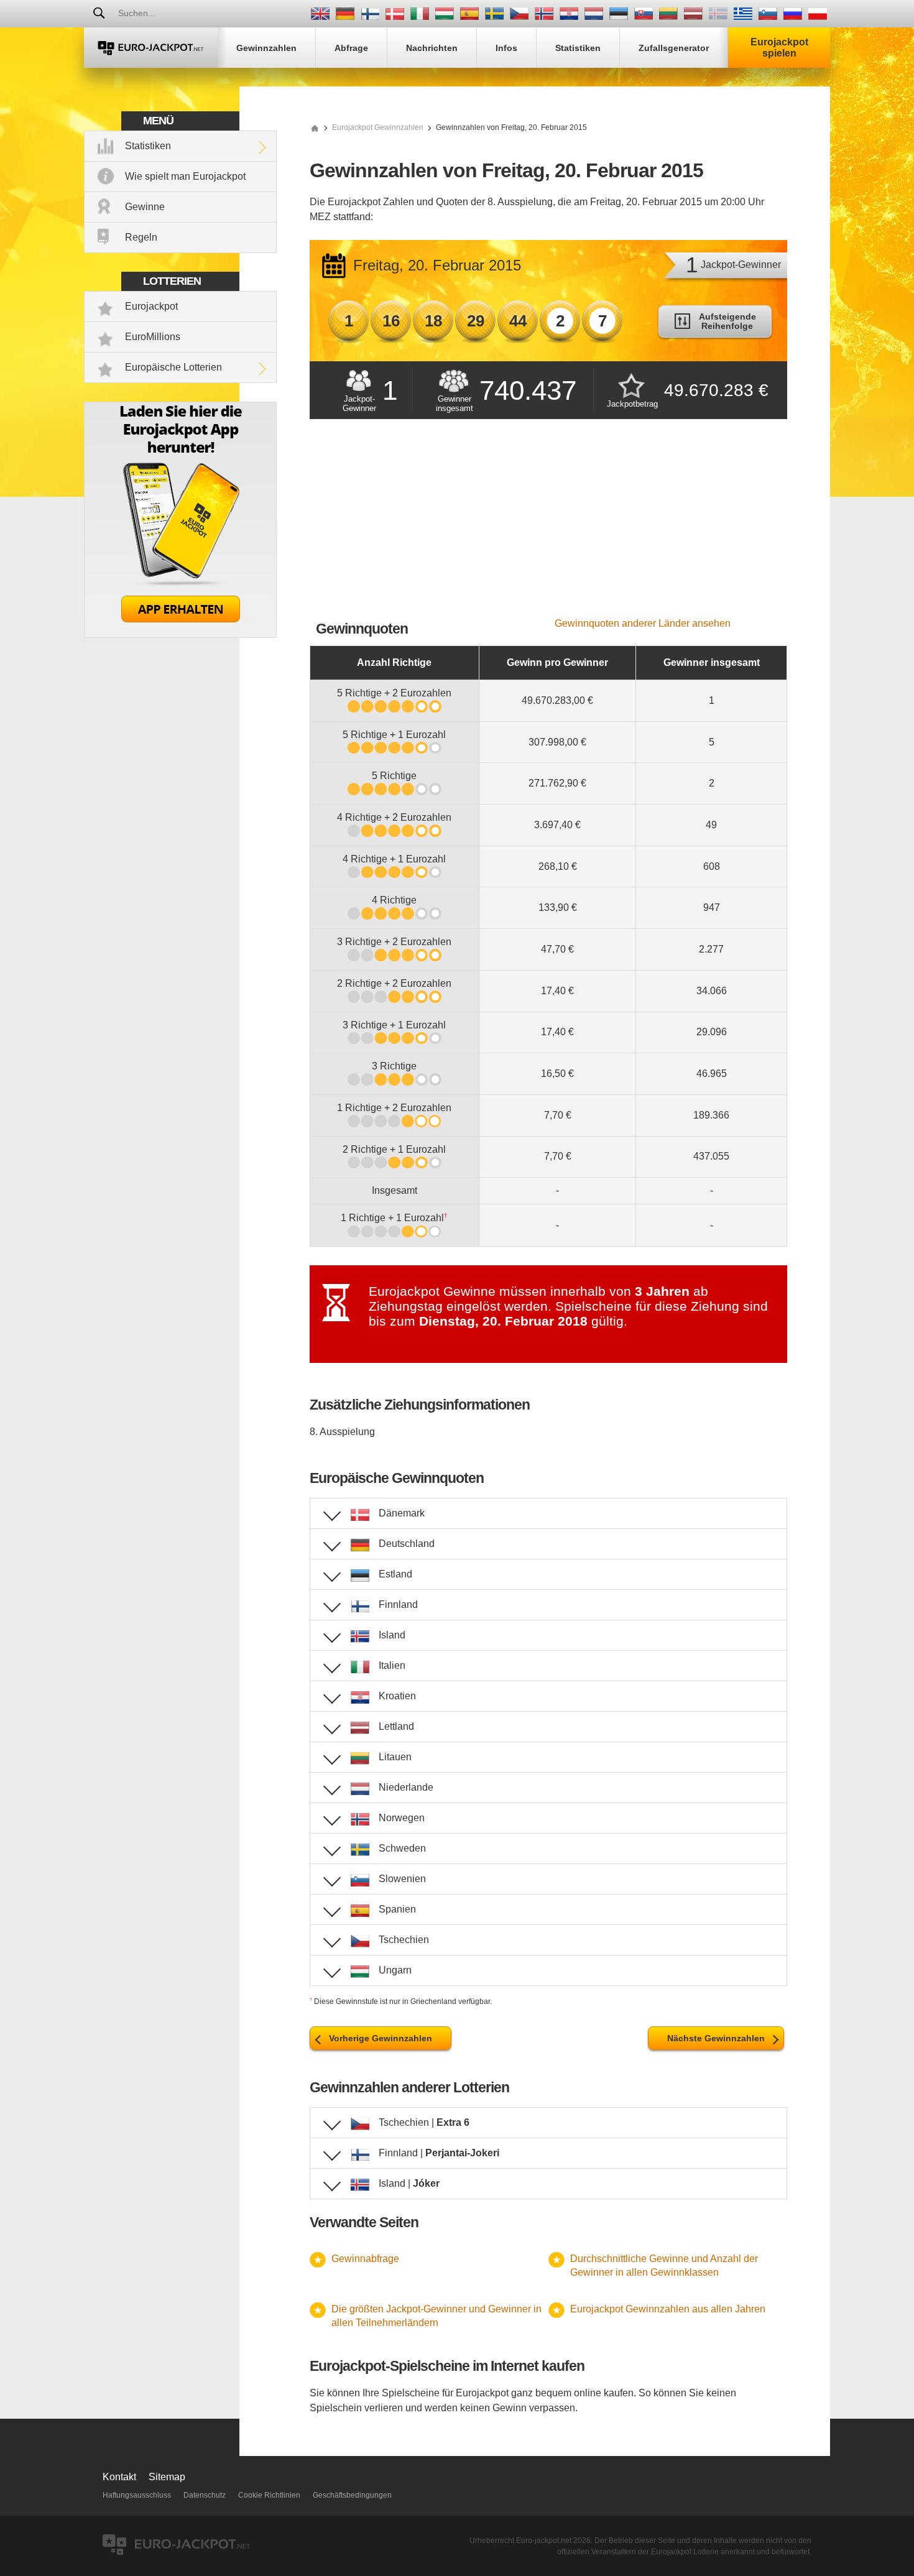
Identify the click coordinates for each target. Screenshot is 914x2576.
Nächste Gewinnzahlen (716, 2038)
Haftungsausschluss (137, 2495)
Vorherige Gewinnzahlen (381, 2038)
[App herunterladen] (180, 635)
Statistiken (148, 146)
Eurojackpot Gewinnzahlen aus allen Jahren (668, 2309)
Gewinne (145, 207)
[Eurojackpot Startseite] (315, 127)
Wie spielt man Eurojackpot (185, 176)
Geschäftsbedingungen (352, 2495)
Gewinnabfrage (365, 2259)
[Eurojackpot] (151, 48)
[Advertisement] (548, 525)
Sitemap (167, 2477)
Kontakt (119, 2477)
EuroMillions (153, 337)
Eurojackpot (151, 306)
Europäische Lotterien (173, 367)
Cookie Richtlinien (269, 2495)
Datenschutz (205, 2495)
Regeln (141, 237)
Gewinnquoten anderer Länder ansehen (643, 623)
